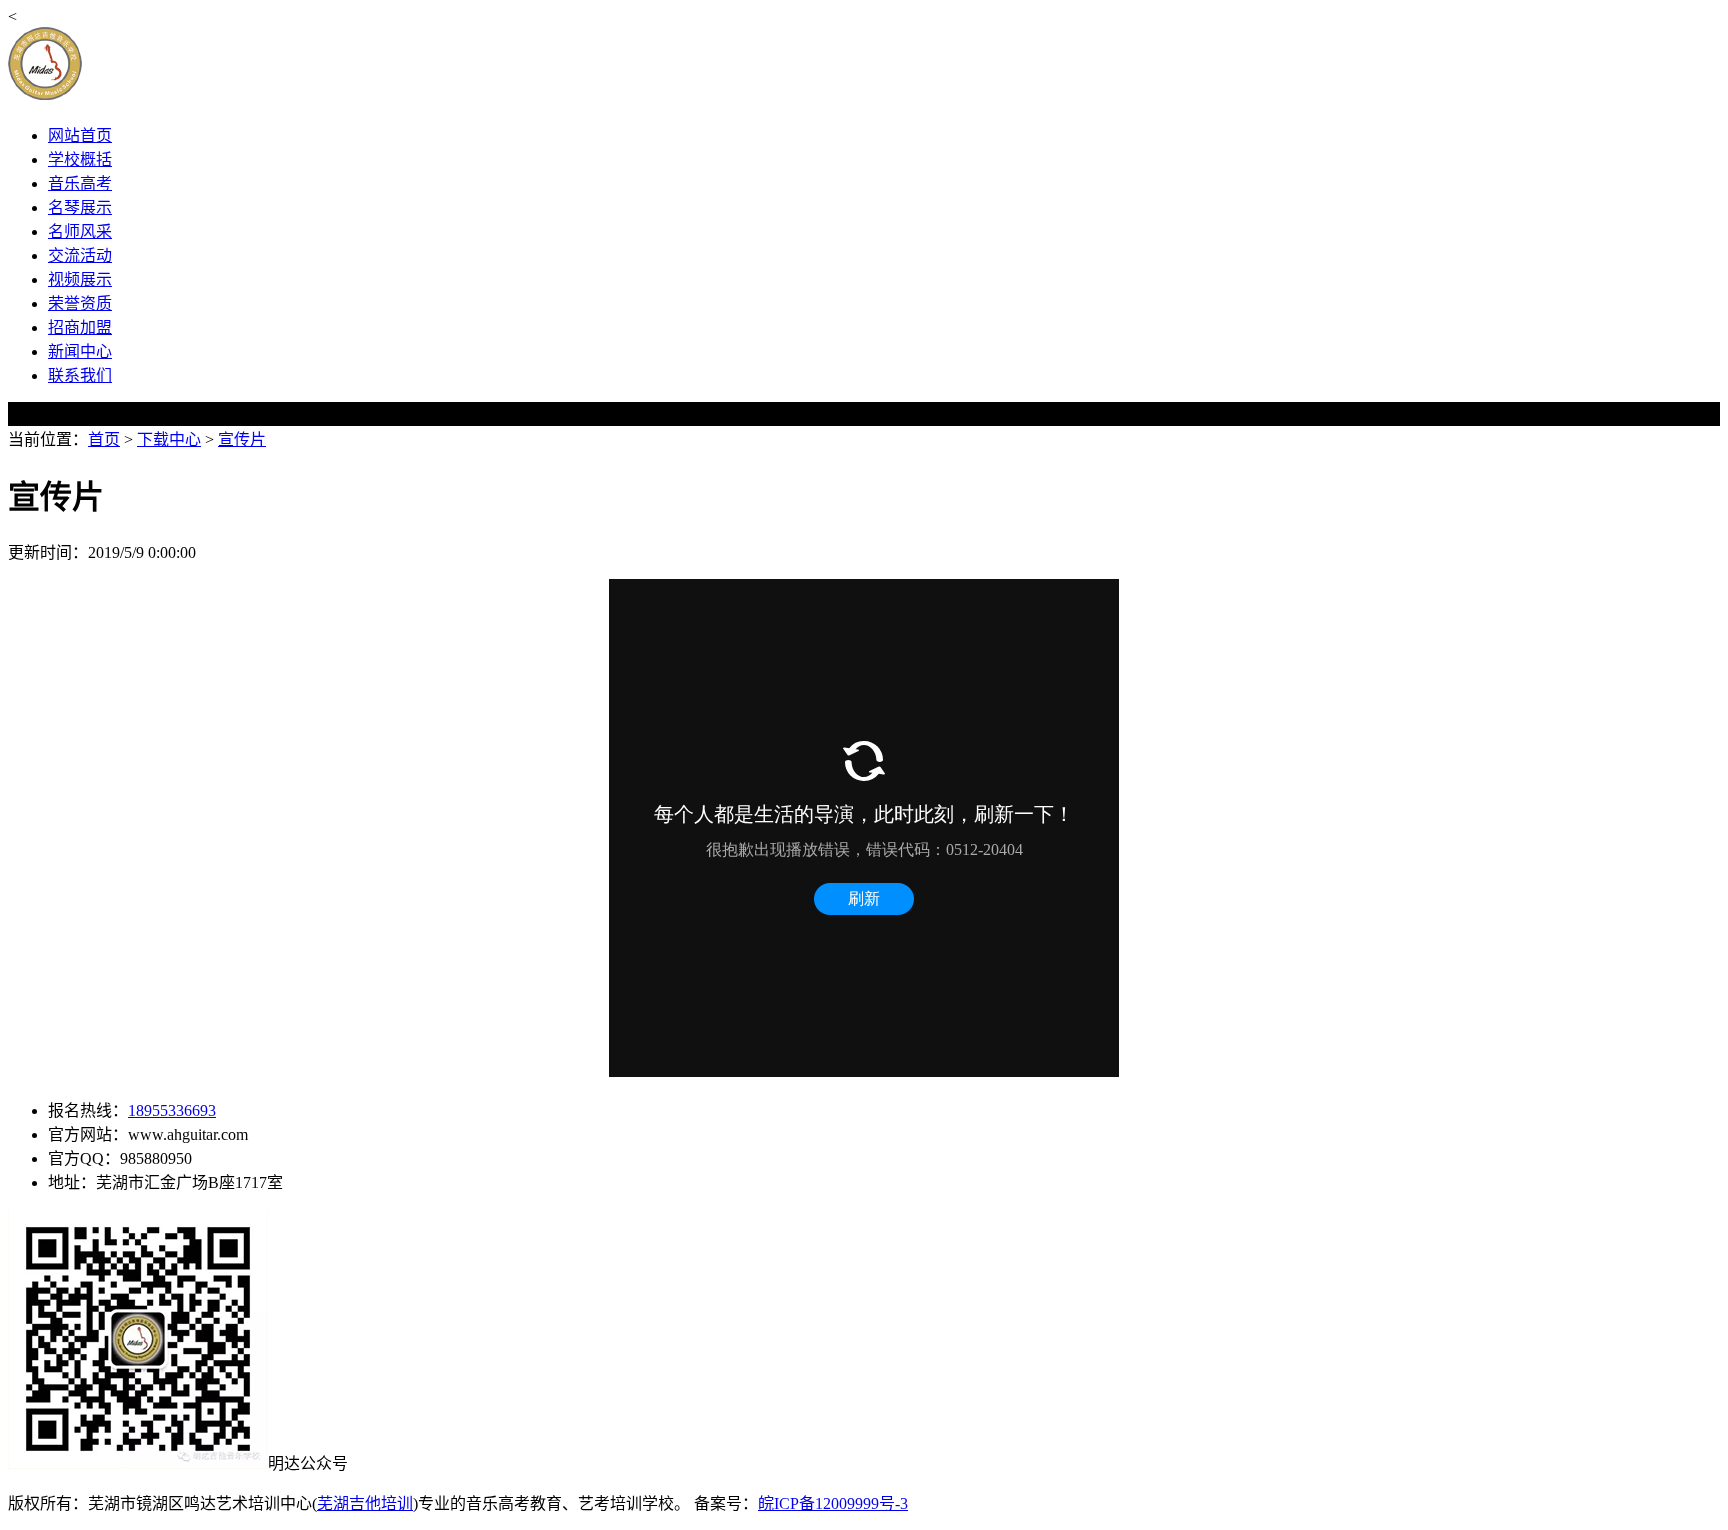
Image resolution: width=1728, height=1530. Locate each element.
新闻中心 (80, 351)
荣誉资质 (80, 303)
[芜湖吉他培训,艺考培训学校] (201, 96)
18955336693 (172, 1110)
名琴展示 (80, 207)
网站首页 (80, 135)
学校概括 (80, 159)
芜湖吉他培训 (365, 1503)
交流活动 (80, 255)
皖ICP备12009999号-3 (833, 1503)
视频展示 (80, 279)
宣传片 (242, 439)
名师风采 (80, 231)
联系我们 (80, 375)
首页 (104, 439)
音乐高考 (80, 183)
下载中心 (169, 439)
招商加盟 (80, 327)
